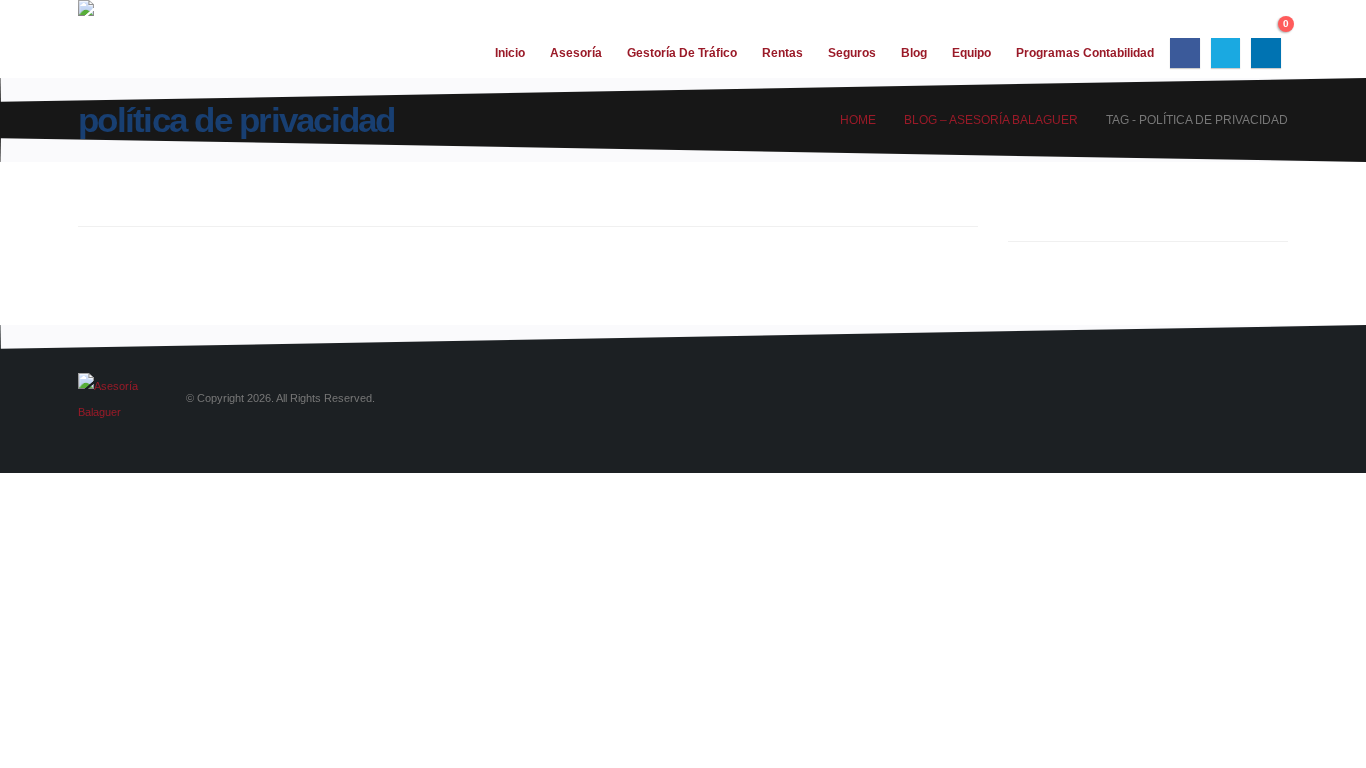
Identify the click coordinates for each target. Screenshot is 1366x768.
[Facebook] (1184, 52)
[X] (1225, 52)
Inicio (510, 53)
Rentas (782, 53)
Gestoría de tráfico (682, 53)
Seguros (852, 53)
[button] (1268, 20)
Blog (914, 53)
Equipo (971, 53)
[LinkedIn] (1265, 52)
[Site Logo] (128, 39)
